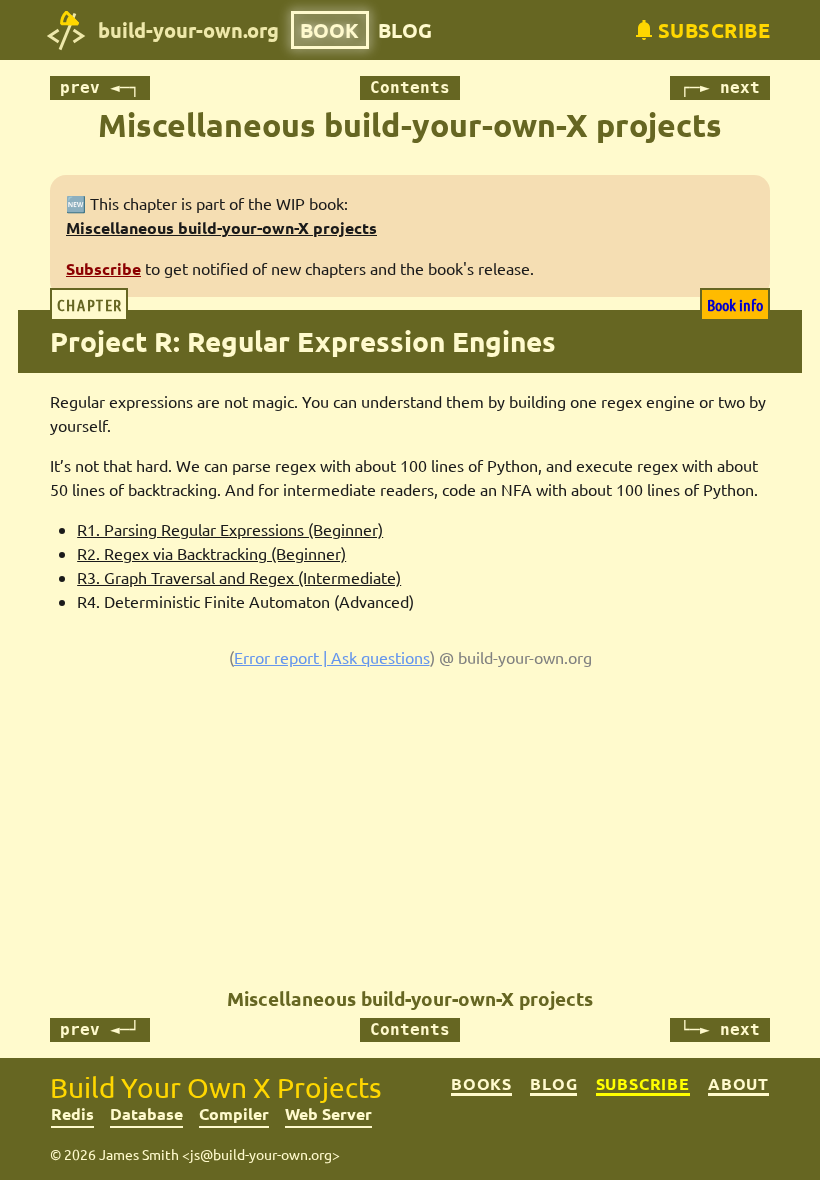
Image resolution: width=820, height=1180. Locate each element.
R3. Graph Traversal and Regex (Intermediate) (239, 577)
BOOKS (481, 1084)
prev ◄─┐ (100, 87)
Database (146, 1113)
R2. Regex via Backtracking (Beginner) (211, 553)
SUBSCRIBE (643, 1084)
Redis (72, 1113)
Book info (735, 304)
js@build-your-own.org (261, 1154)
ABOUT (738, 1084)
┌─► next (720, 87)
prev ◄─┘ (100, 1029)
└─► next (720, 1029)
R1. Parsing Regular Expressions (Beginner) (230, 529)
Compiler (234, 1113)
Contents (410, 87)
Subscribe (103, 268)
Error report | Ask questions (332, 657)
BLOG (405, 30)
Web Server (328, 1113)
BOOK (329, 30)
